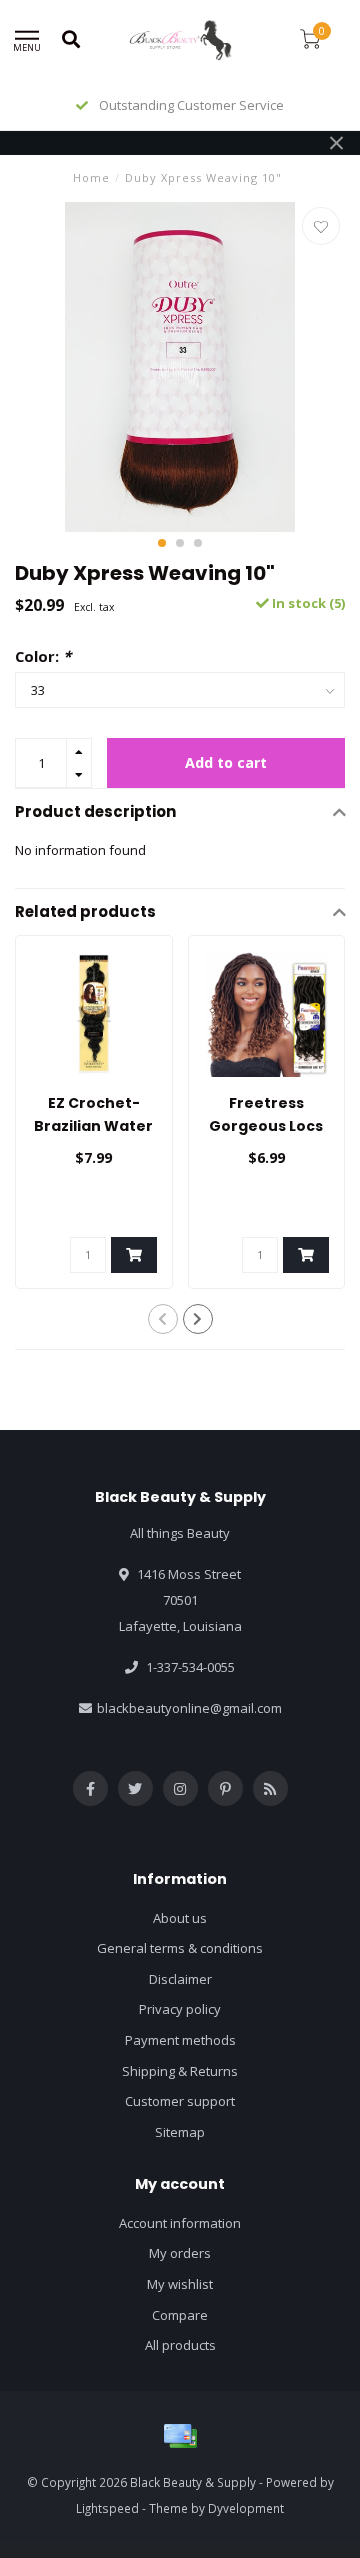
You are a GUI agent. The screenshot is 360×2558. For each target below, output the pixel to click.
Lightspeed (107, 2508)
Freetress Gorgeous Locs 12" (266, 1126)
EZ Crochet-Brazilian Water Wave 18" (93, 1126)
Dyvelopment (246, 2508)
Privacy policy (180, 2009)
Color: (43, 656)
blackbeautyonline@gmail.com (189, 1708)
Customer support (180, 2101)
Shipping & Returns (180, 2071)
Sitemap (180, 2132)
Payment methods (180, 2040)
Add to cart (226, 762)
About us (180, 1918)
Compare (180, 2315)
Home (91, 177)
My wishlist (180, 2284)
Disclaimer (180, 1979)
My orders (180, 2253)
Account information (180, 2223)
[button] (162, 543)
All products (180, 2345)
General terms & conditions (180, 1948)
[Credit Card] (180, 2436)
